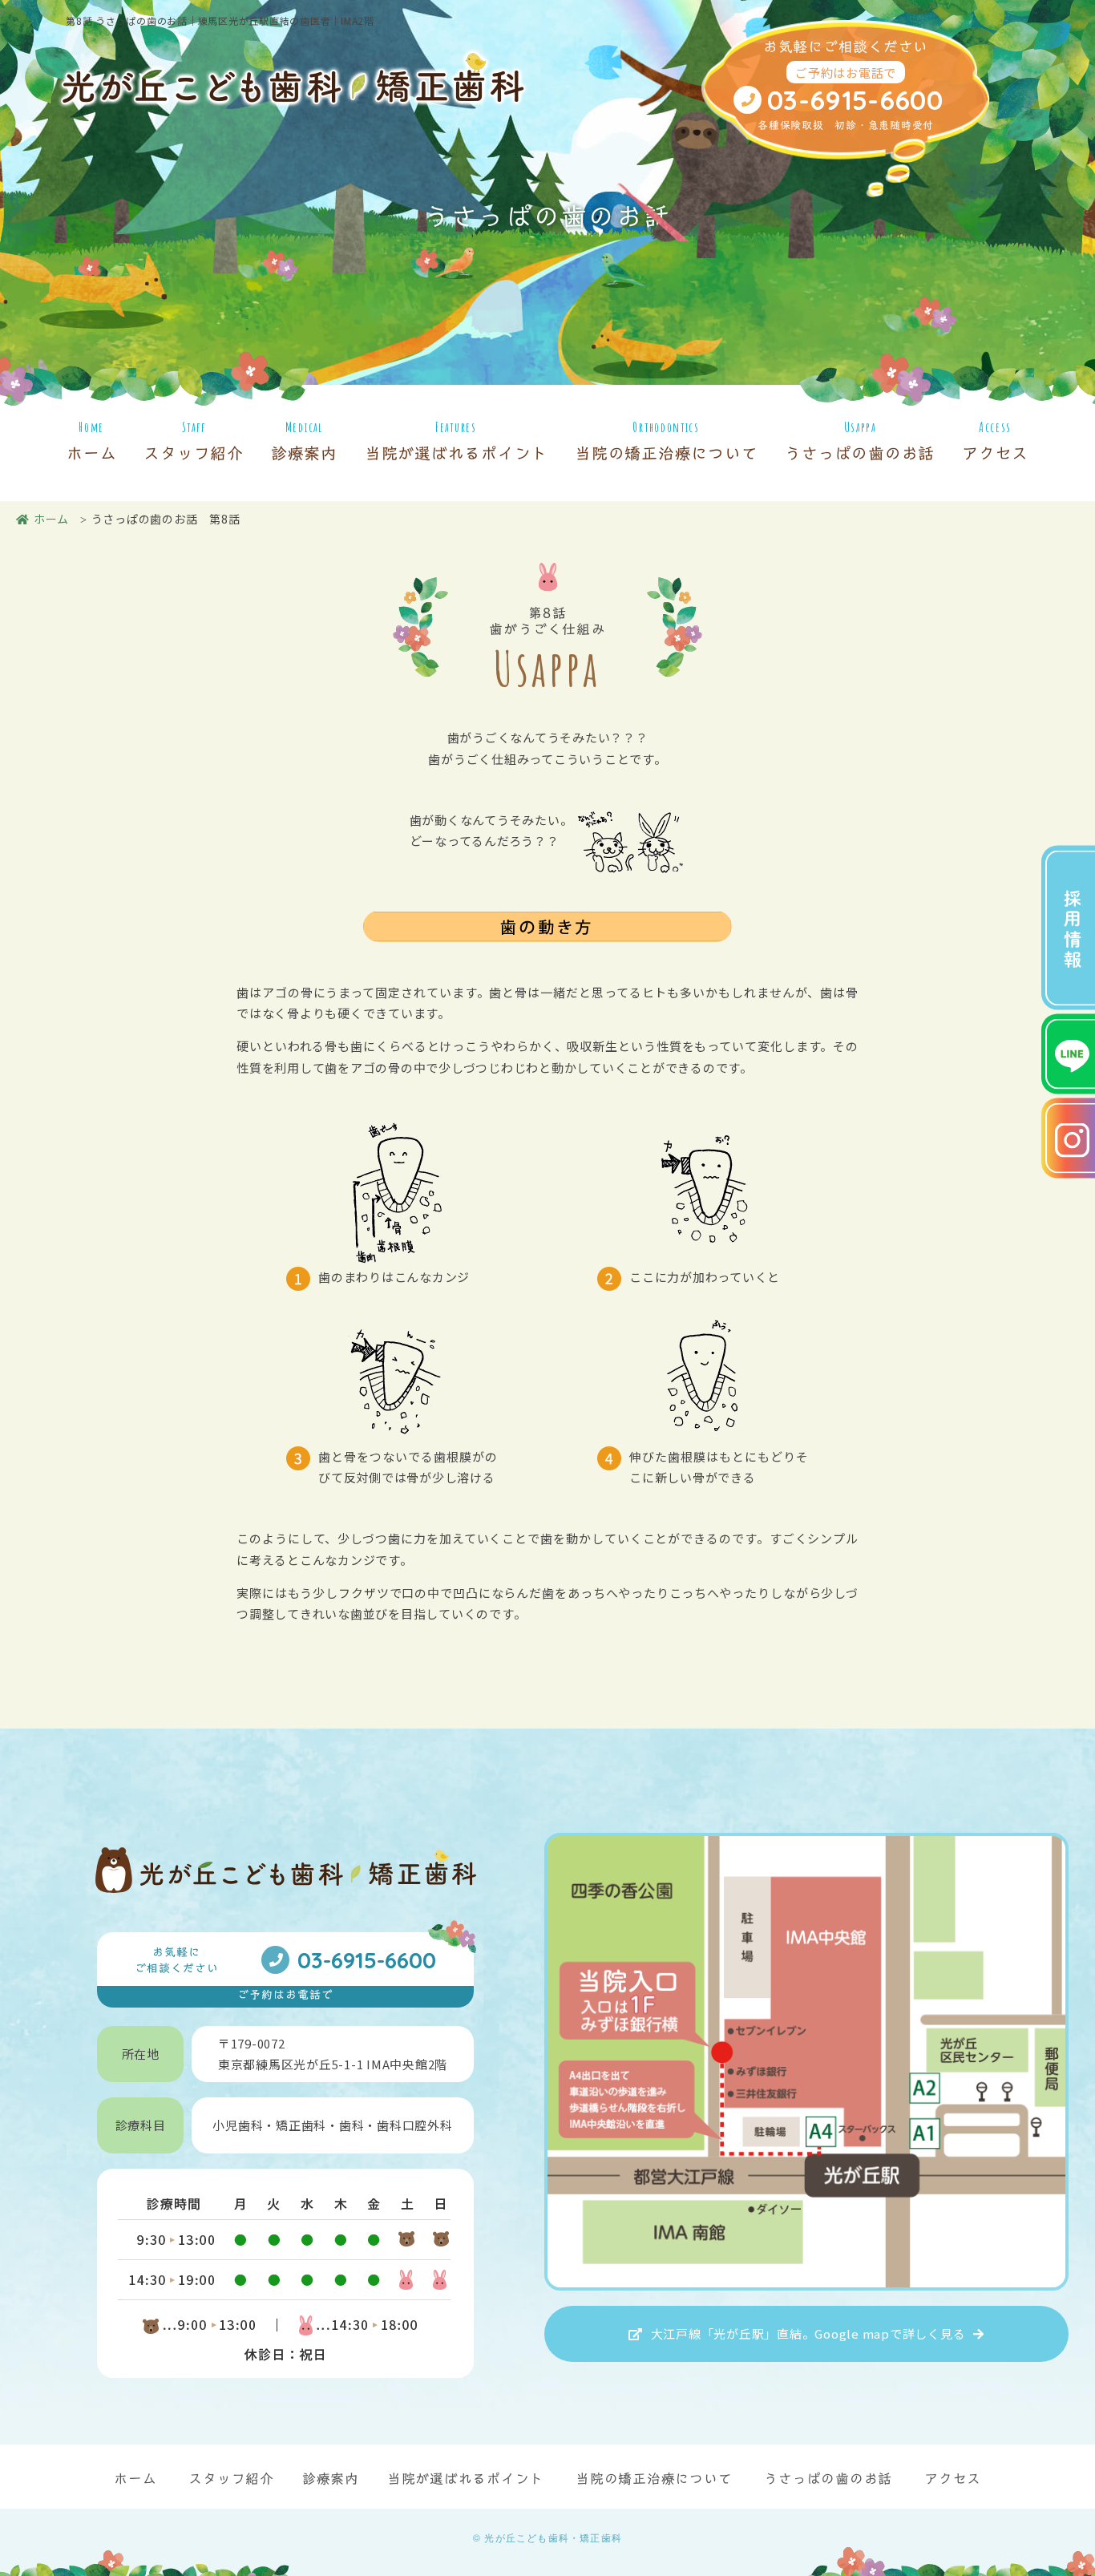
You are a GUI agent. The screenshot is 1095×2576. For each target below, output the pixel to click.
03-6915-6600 (855, 99)
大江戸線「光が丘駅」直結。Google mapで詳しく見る (808, 2333)
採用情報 (1073, 930)
